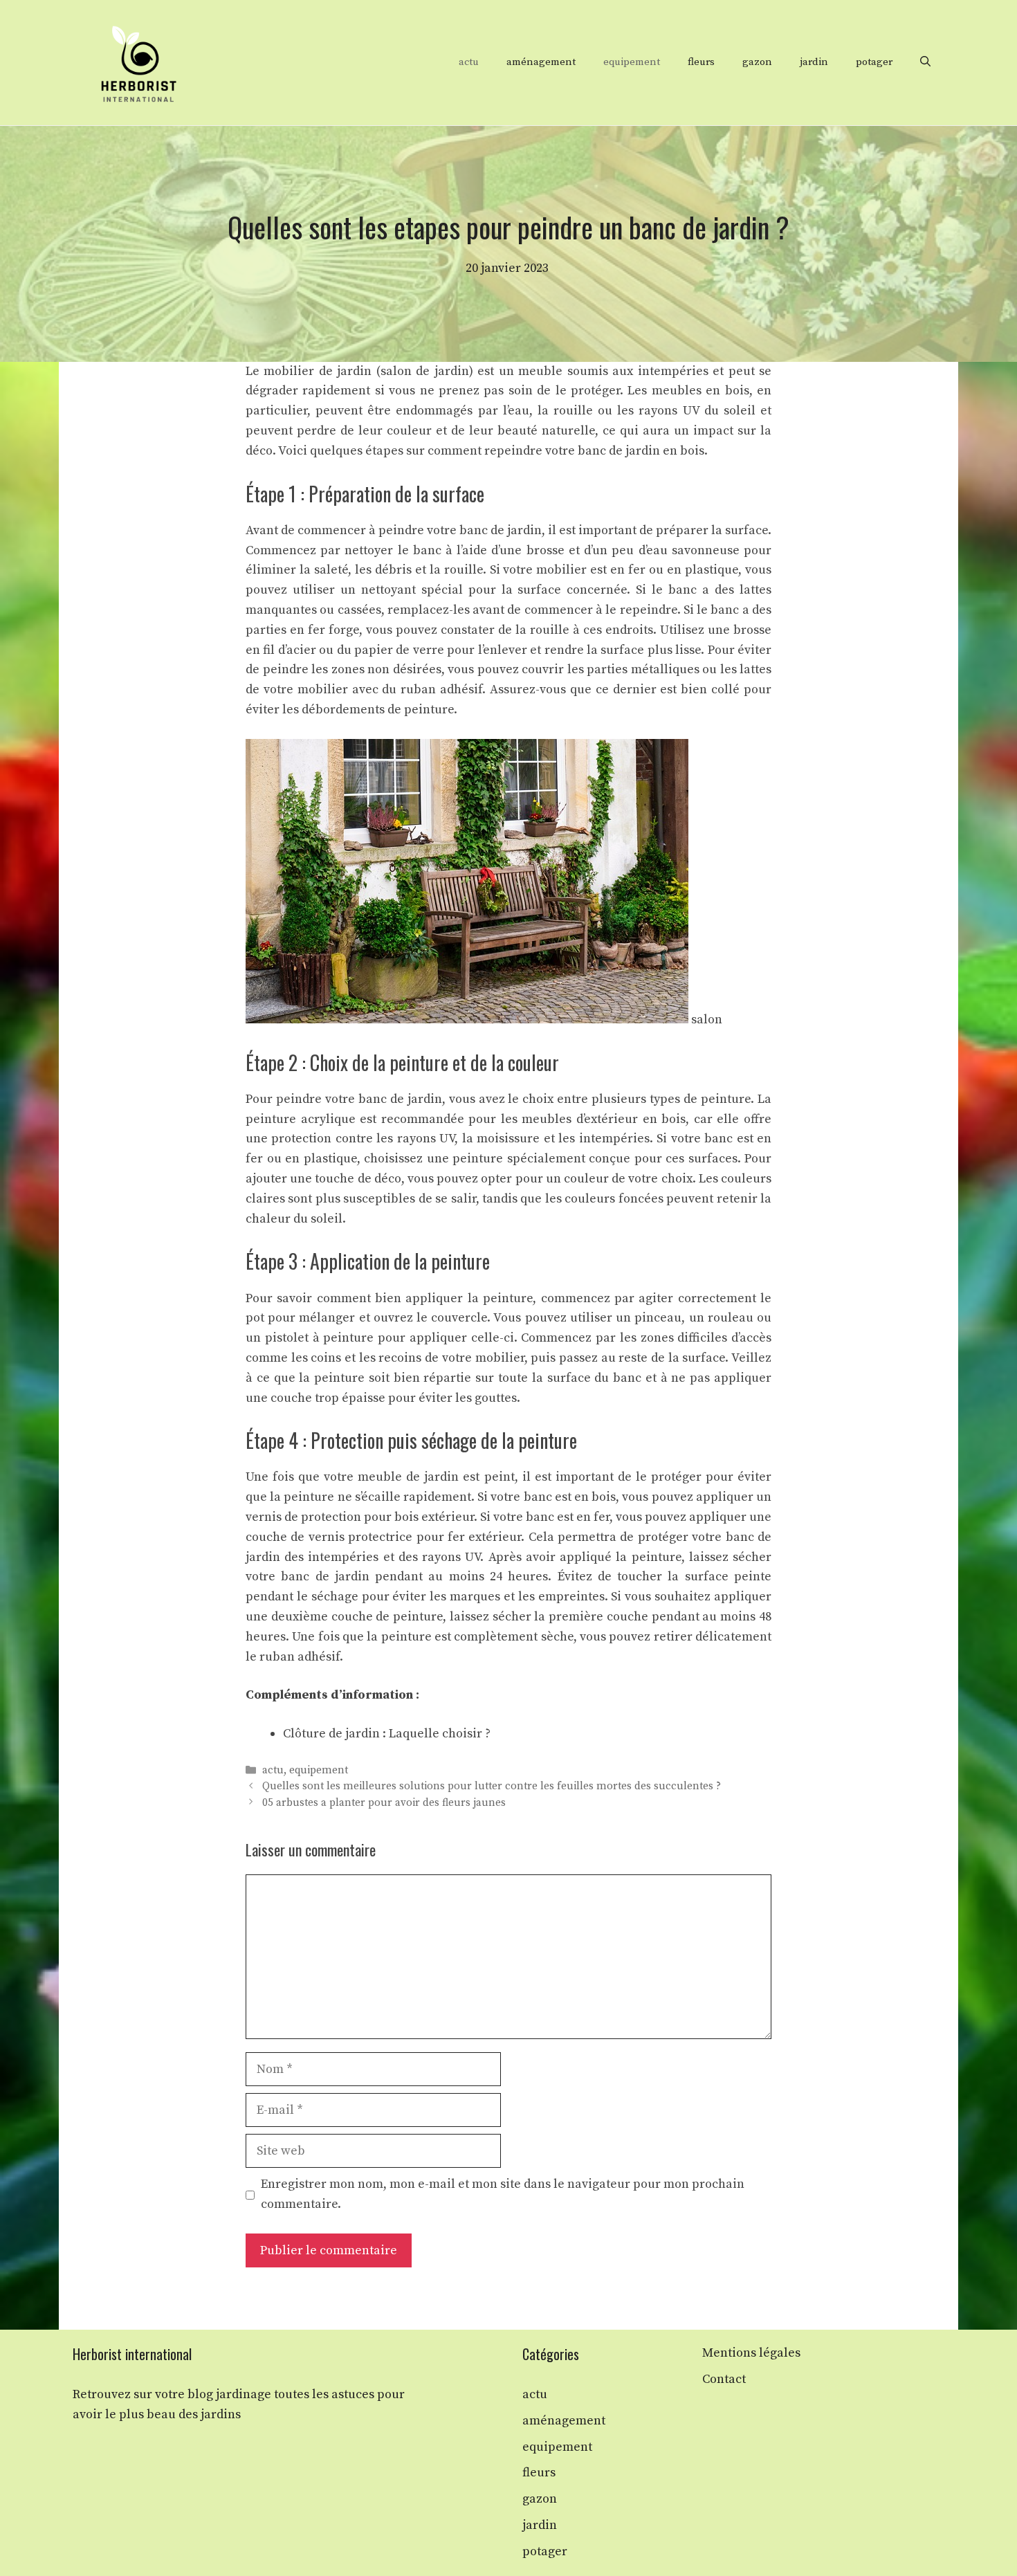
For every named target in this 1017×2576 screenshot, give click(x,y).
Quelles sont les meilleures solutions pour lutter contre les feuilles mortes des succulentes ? (492, 1787)
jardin (814, 62)
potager (874, 62)
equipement (632, 62)
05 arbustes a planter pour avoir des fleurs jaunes (384, 1803)
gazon (757, 62)
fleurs (701, 62)
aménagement (541, 62)
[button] (925, 62)
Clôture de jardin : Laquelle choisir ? (387, 1734)
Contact (724, 2379)
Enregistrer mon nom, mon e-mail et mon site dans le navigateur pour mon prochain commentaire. (503, 2194)
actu (469, 62)
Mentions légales (751, 2353)
